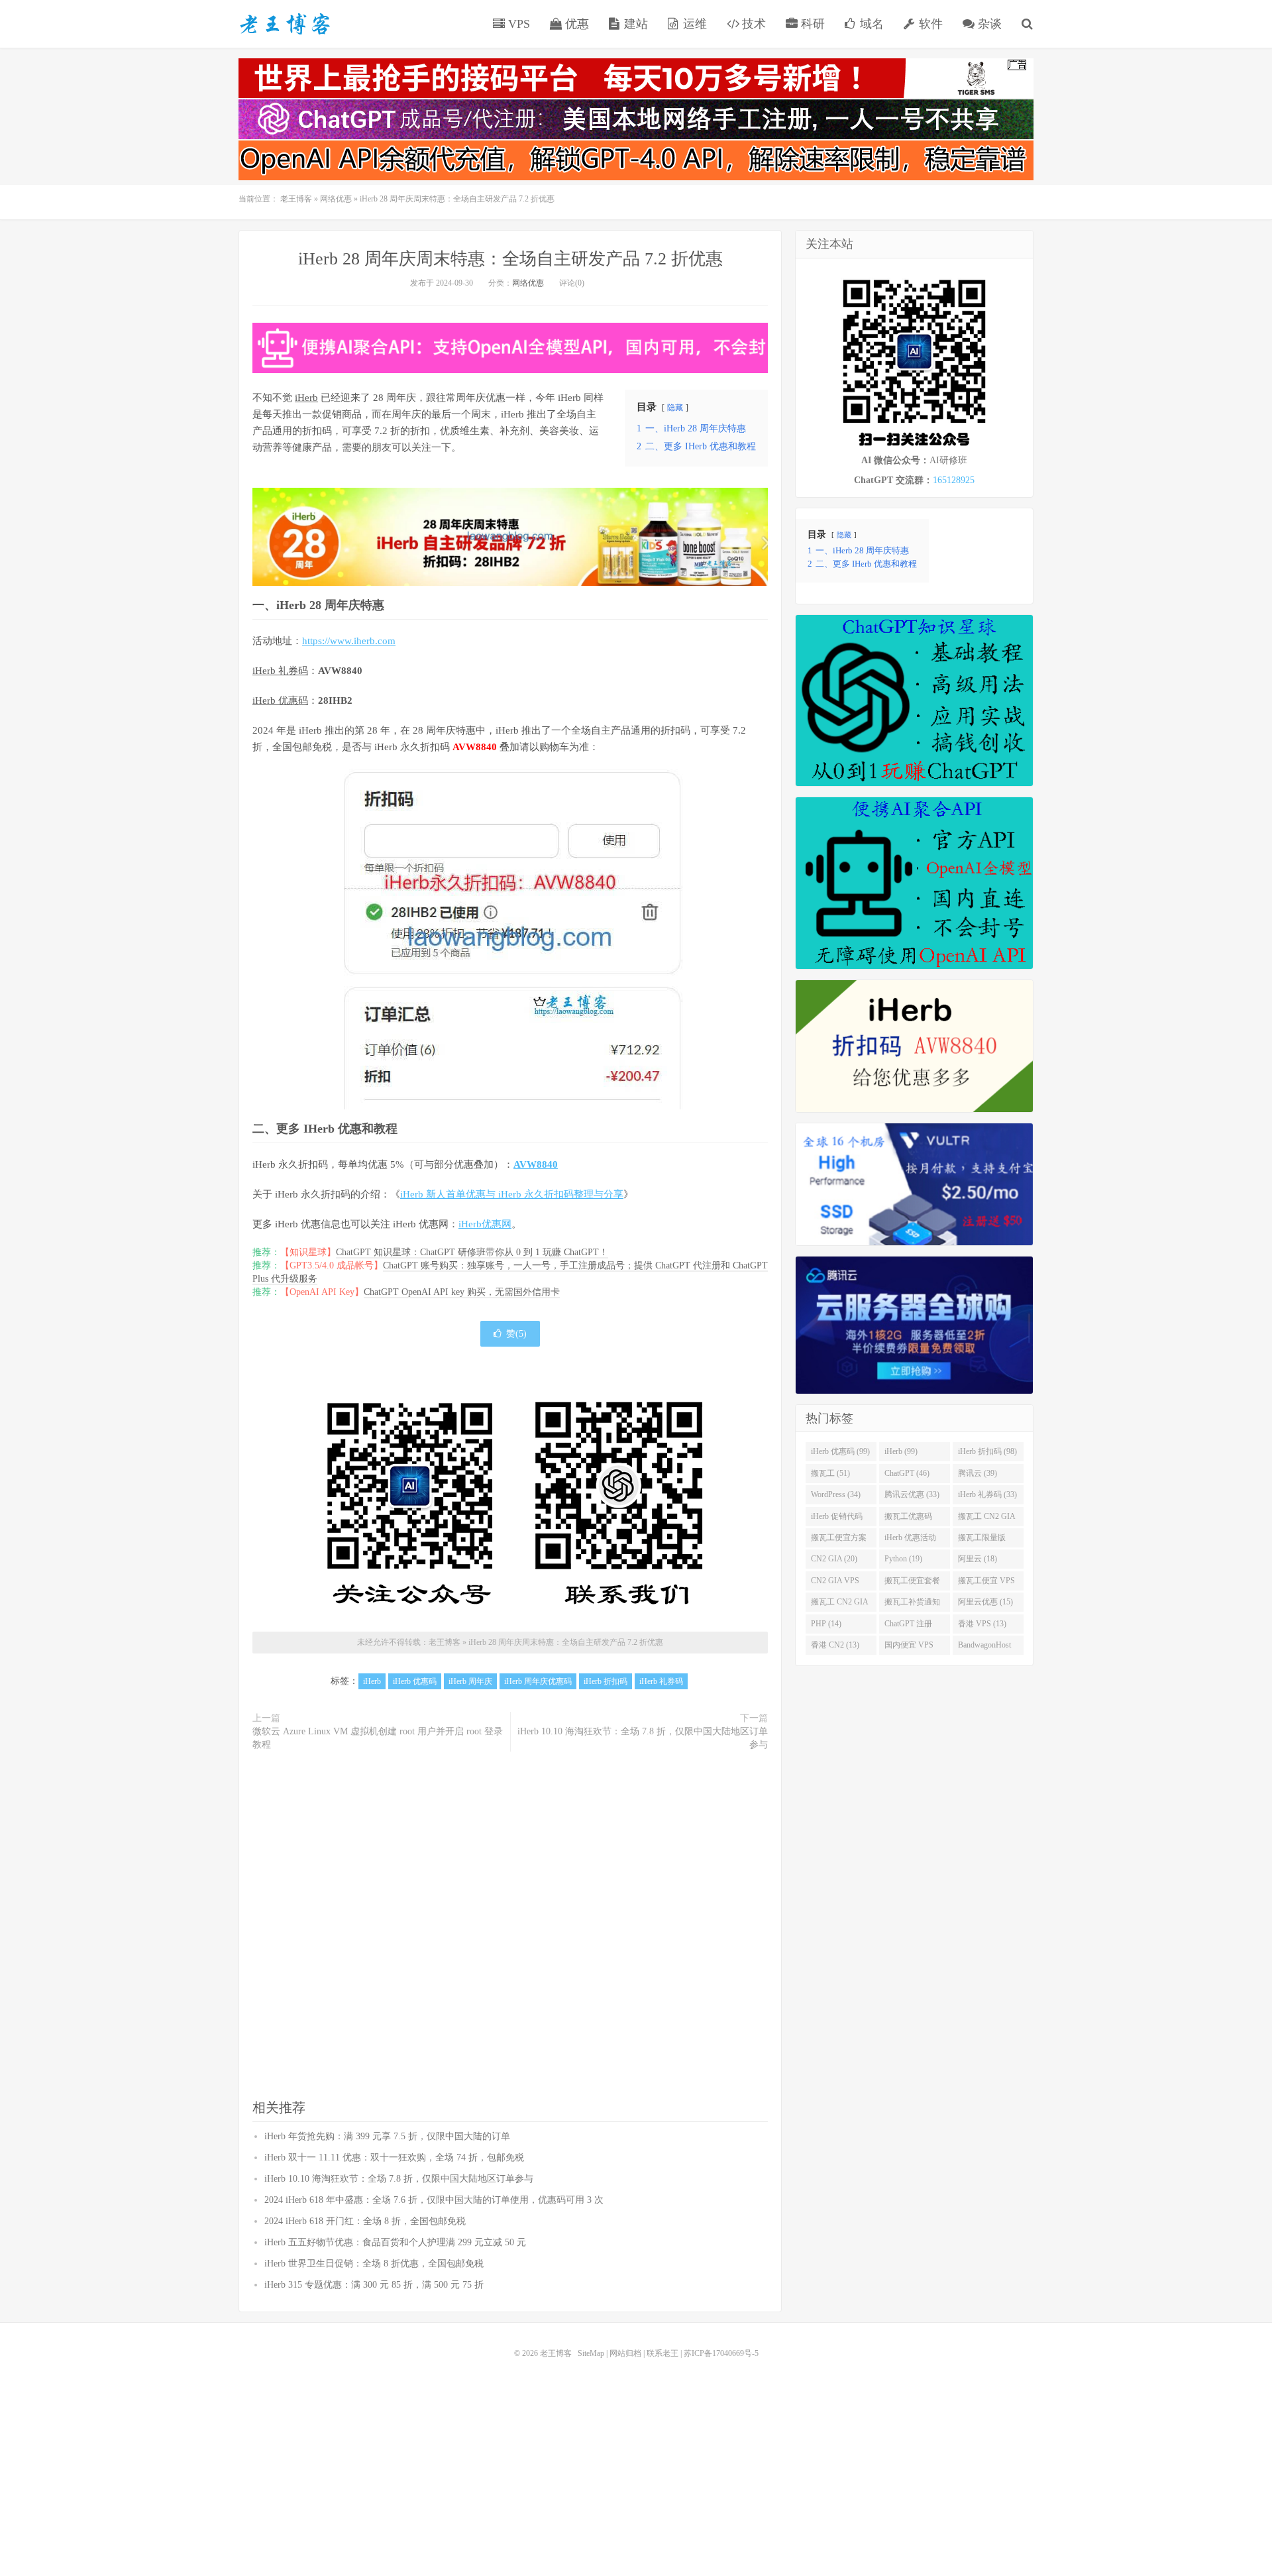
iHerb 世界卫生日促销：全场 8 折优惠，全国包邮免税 (374, 2264)
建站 (634, 24)
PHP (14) (826, 1624)
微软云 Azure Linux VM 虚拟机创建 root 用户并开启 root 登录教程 (378, 1738)
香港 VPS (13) (982, 1624)
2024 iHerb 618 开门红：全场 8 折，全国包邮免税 (365, 2221)
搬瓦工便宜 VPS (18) (986, 1583)
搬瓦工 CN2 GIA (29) (987, 1519)
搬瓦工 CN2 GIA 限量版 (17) (840, 1604)
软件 (929, 24)
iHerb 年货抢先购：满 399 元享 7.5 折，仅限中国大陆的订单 (387, 2136)
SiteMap (591, 2353)
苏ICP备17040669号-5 (721, 2353)
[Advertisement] (510, 1926)
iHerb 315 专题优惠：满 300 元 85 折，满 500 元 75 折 (374, 2285)
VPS (517, 24)
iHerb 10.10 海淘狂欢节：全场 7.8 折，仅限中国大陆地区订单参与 (643, 1738)
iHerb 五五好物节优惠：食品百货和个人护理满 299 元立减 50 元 (395, 2242)
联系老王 (662, 2353)
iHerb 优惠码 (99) (840, 1451)
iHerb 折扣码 (606, 1681)
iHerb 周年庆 (470, 1681)
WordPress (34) (836, 1494)
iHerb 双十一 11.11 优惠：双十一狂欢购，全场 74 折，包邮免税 (394, 2157)
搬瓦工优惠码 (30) (908, 1519)
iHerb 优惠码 (280, 700)
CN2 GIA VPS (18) (835, 1583)
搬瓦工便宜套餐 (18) (912, 1583)
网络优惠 (336, 199)
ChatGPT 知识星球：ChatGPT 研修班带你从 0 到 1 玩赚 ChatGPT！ (472, 1252)
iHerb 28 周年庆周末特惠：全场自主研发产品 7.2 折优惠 (510, 259)
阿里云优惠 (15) (985, 1602)
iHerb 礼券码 (280, 671)
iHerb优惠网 (485, 1224)
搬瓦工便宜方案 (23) (839, 1540)
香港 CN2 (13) (835, 1645)
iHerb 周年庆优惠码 (538, 1681)
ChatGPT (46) (907, 1473)
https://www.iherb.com (349, 641)
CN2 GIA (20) (834, 1559)
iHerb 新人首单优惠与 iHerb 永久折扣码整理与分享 (512, 1194)
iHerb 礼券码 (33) (987, 1494)
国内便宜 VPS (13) (909, 1648)
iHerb (306, 398)
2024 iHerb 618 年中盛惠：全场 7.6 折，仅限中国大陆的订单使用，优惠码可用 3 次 (434, 2200)
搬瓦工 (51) (830, 1473)
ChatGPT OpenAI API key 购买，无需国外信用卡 (462, 1292)
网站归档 (625, 2353)
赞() (516, 1334)
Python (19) (903, 1559)
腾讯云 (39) (978, 1473)
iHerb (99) (901, 1451)
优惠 (575, 24)
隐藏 (675, 408)
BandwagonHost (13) (984, 1648)
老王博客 (285, 24)
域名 (870, 24)
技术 (752, 24)
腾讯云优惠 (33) (912, 1494)
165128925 (954, 480)
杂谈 (988, 24)
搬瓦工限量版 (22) (982, 1540)
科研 (811, 24)
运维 (693, 24)
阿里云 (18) (978, 1559)
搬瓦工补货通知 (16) (912, 1604)
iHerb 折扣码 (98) (987, 1451)
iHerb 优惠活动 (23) (910, 1540)
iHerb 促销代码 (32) (837, 1519)
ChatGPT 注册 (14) (908, 1626)
